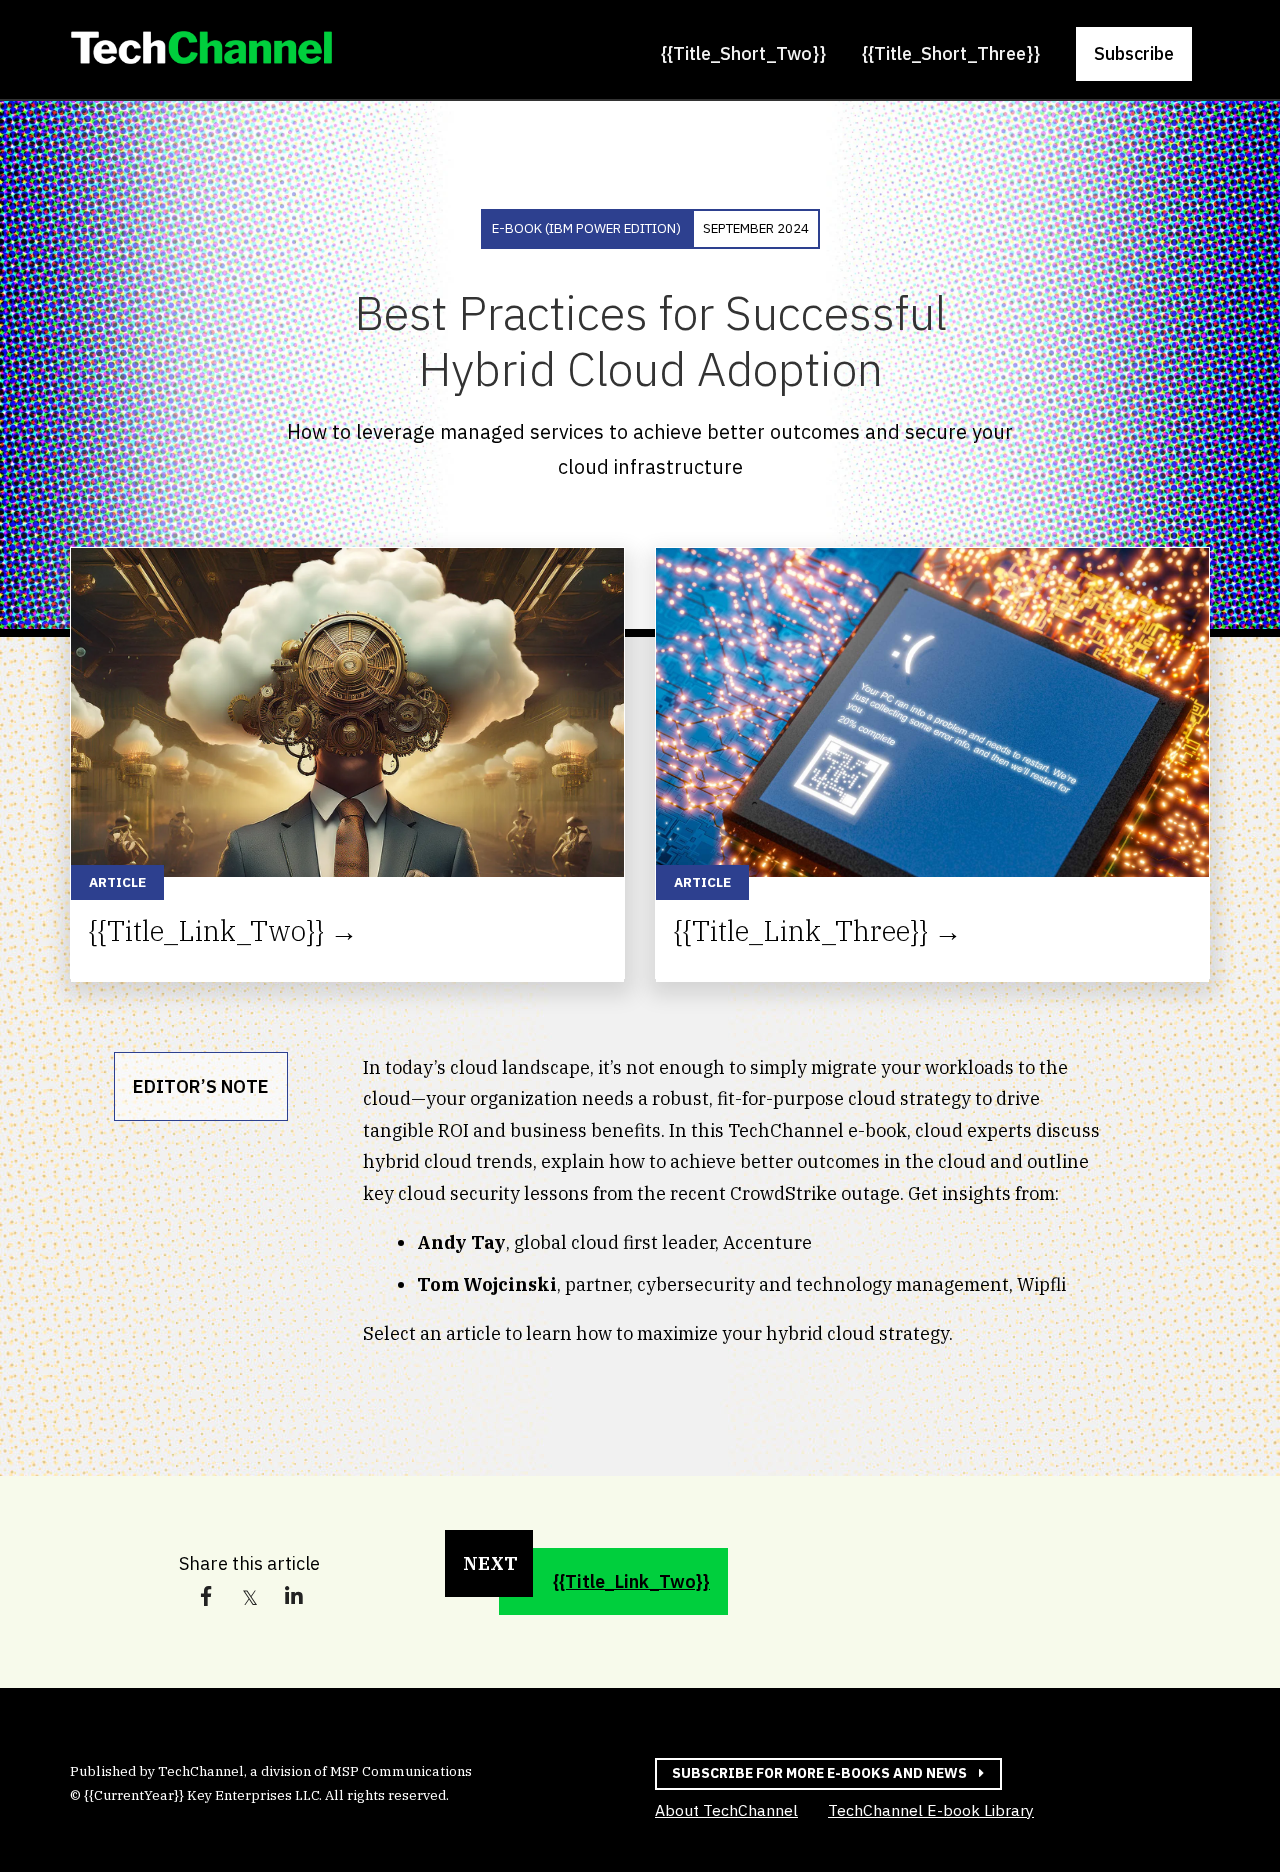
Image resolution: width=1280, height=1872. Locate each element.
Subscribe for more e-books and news (819, 1773)
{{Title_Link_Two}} (631, 1581)
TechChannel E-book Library (931, 1812)
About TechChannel (726, 1810)
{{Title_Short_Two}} (743, 53)
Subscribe (1134, 53)
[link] (201, 52)
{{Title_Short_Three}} (951, 53)
